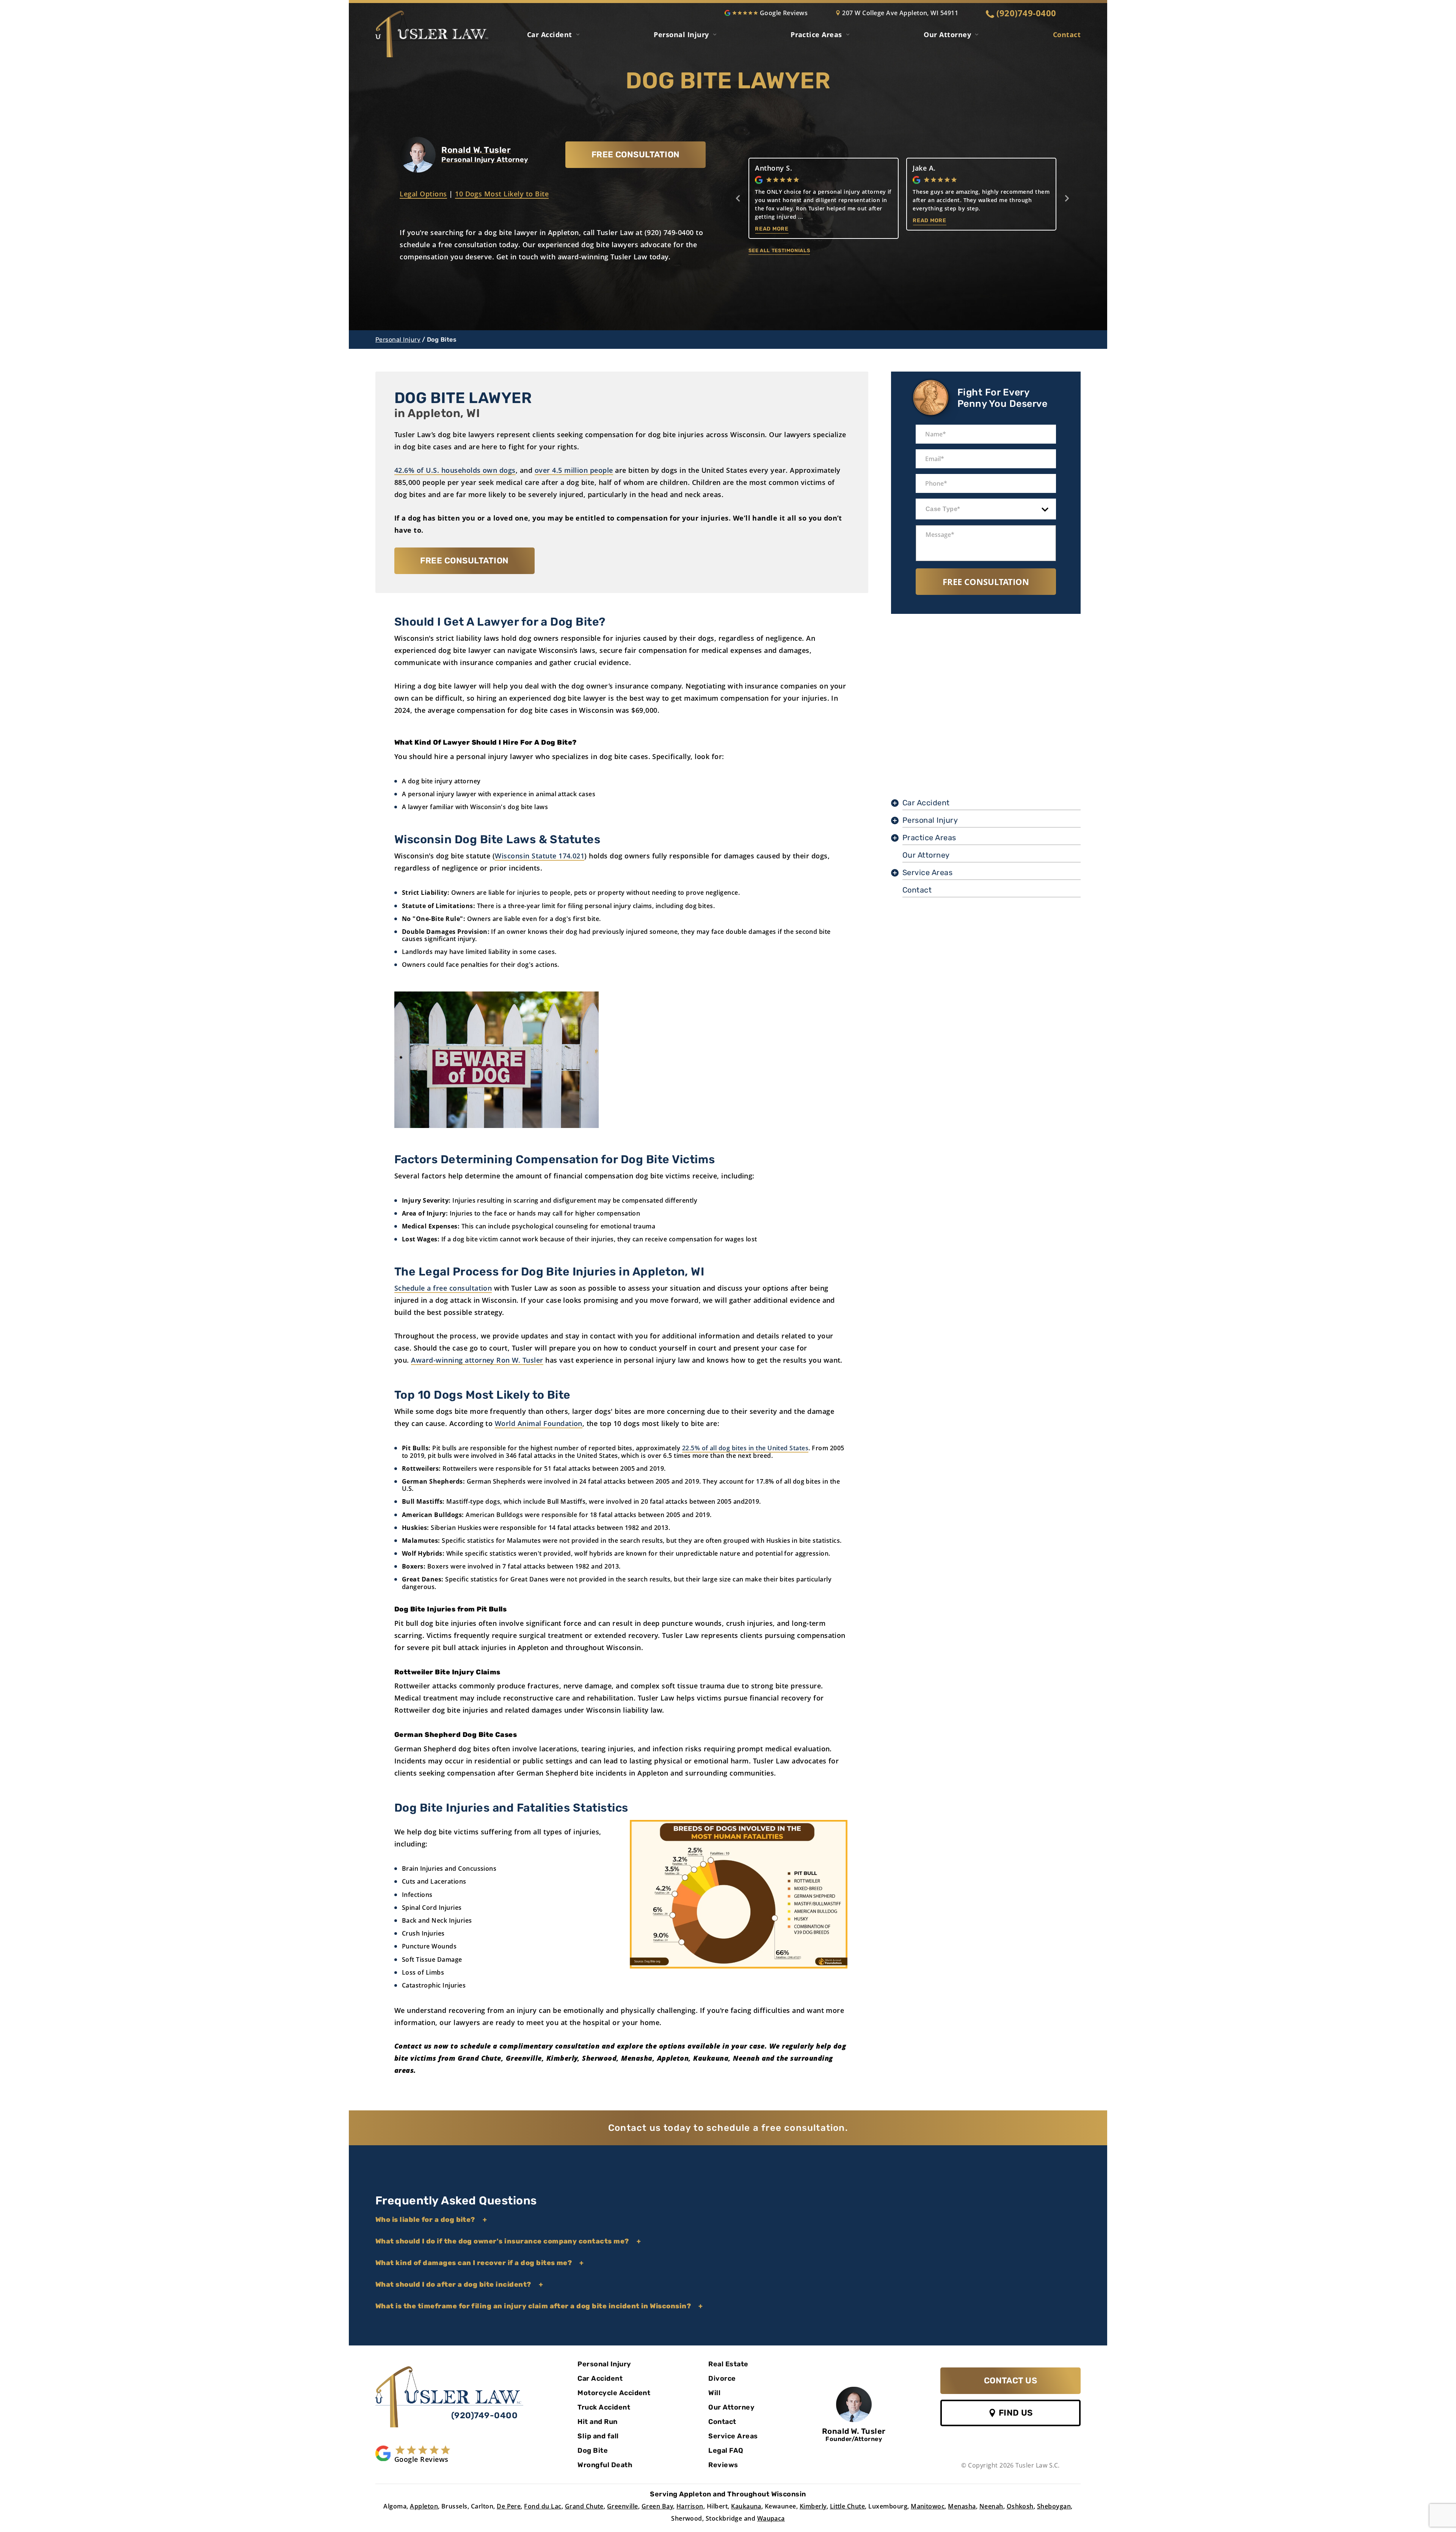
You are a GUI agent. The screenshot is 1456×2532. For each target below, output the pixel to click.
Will (714, 2393)
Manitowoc (928, 2506)
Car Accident (550, 35)
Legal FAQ (726, 2450)
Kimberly (813, 2506)
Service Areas (927, 872)
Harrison (690, 2506)
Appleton (424, 2506)
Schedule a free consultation (443, 1288)
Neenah (991, 2506)
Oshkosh (1020, 2506)
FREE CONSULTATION (636, 155)
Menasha (962, 2506)
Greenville (623, 2506)
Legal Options (423, 194)
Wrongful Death (605, 2465)
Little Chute (848, 2506)
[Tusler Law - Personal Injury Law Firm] (449, 2397)
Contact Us (1011, 2381)
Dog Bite (593, 2450)
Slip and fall (598, 2436)
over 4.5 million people (574, 470)
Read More (792, 229)
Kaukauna (746, 2506)
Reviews (723, 2465)
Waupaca (771, 2518)
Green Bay (657, 2506)
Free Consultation (986, 582)
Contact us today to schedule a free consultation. (728, 2128)
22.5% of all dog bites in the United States (745, 1448)
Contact (1067, 35)
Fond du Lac (543, 2506)
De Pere (509, 2506)
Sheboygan (1054, 2506)
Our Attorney (947, 35)
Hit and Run (597, 2422)
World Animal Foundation (539, 1423)
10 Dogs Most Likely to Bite (502, 194)
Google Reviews (784, 13)
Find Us (1015, 2413)
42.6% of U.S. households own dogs (455, 470)
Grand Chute (584, 2506)
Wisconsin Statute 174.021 (540, 856)
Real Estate (728, 2364)
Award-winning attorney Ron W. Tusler (477, 1360)
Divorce (722, 2378)
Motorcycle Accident (614, 2393)
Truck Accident (604, 2407)
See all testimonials (779, 250)
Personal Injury (681, 35)
